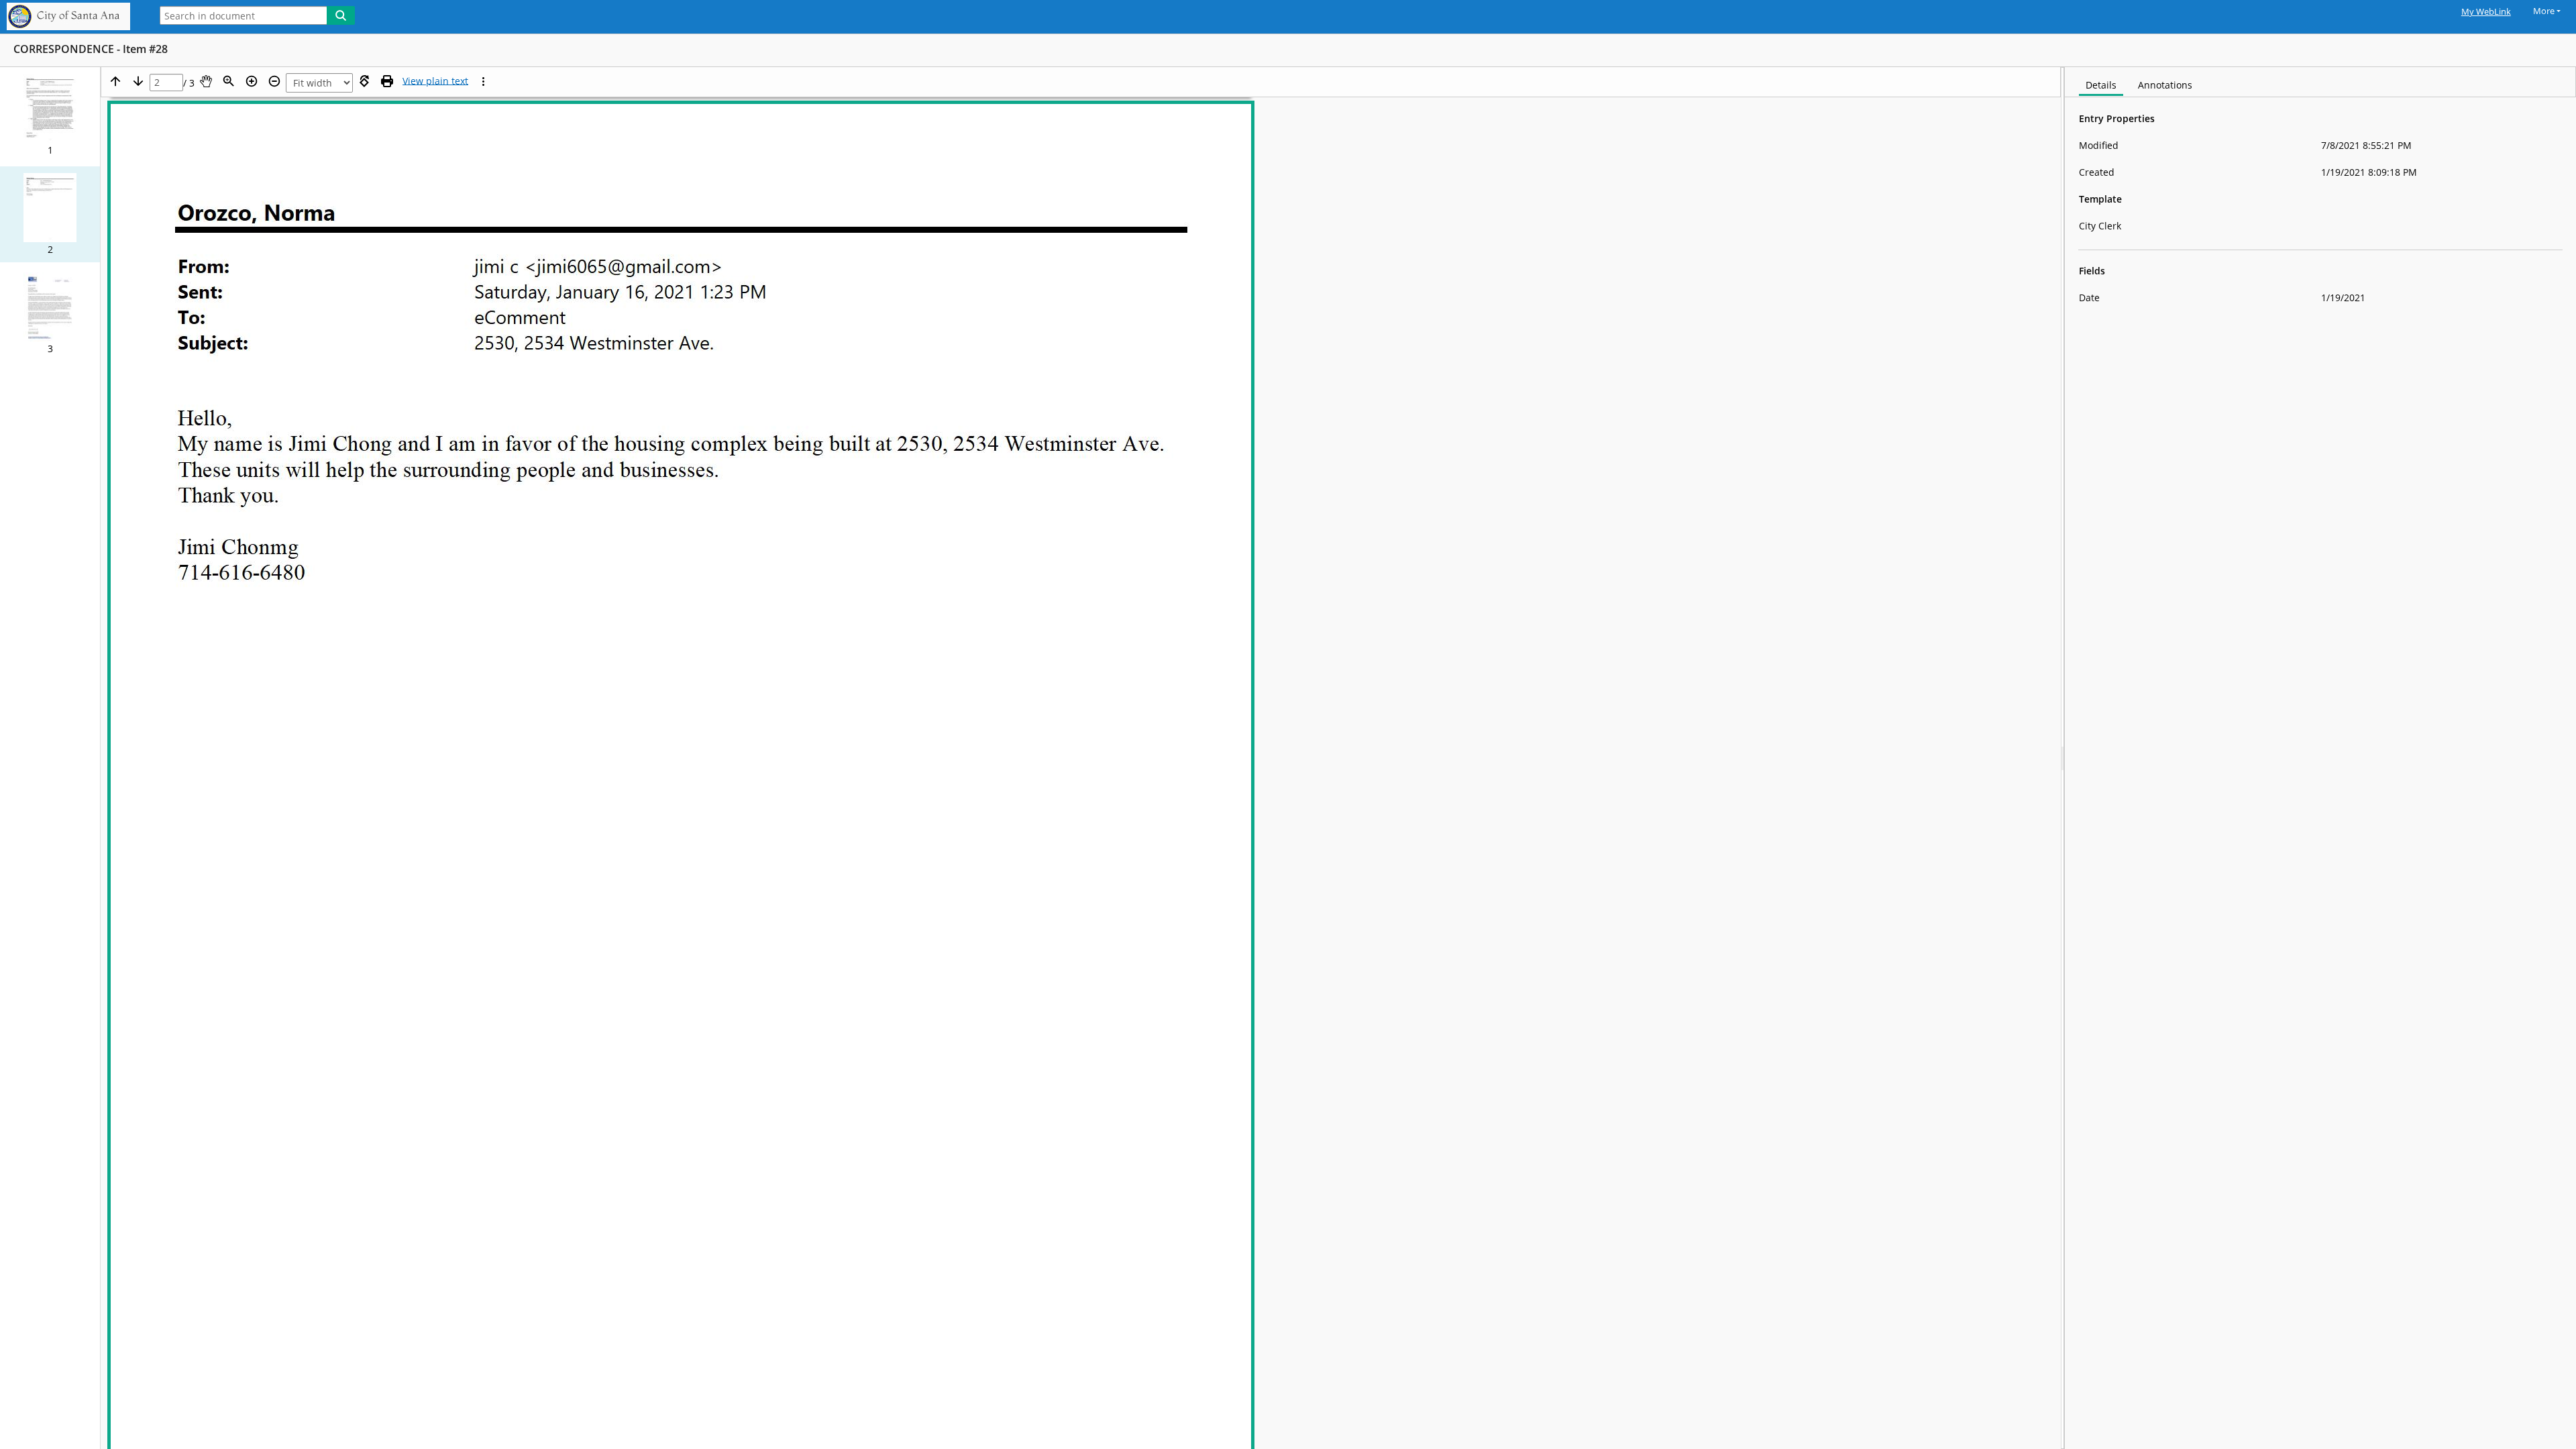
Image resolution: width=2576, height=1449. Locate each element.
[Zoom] (229, 81)
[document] (2320, 758)
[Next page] (138, 81)
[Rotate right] (364, 81)
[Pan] (206, 81)
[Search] (341, 15)
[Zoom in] (252, 81)
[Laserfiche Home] (72, 17)
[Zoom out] (274, 81)
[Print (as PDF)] (387, 81)
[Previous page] (115, 81)
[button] (50, 115)
